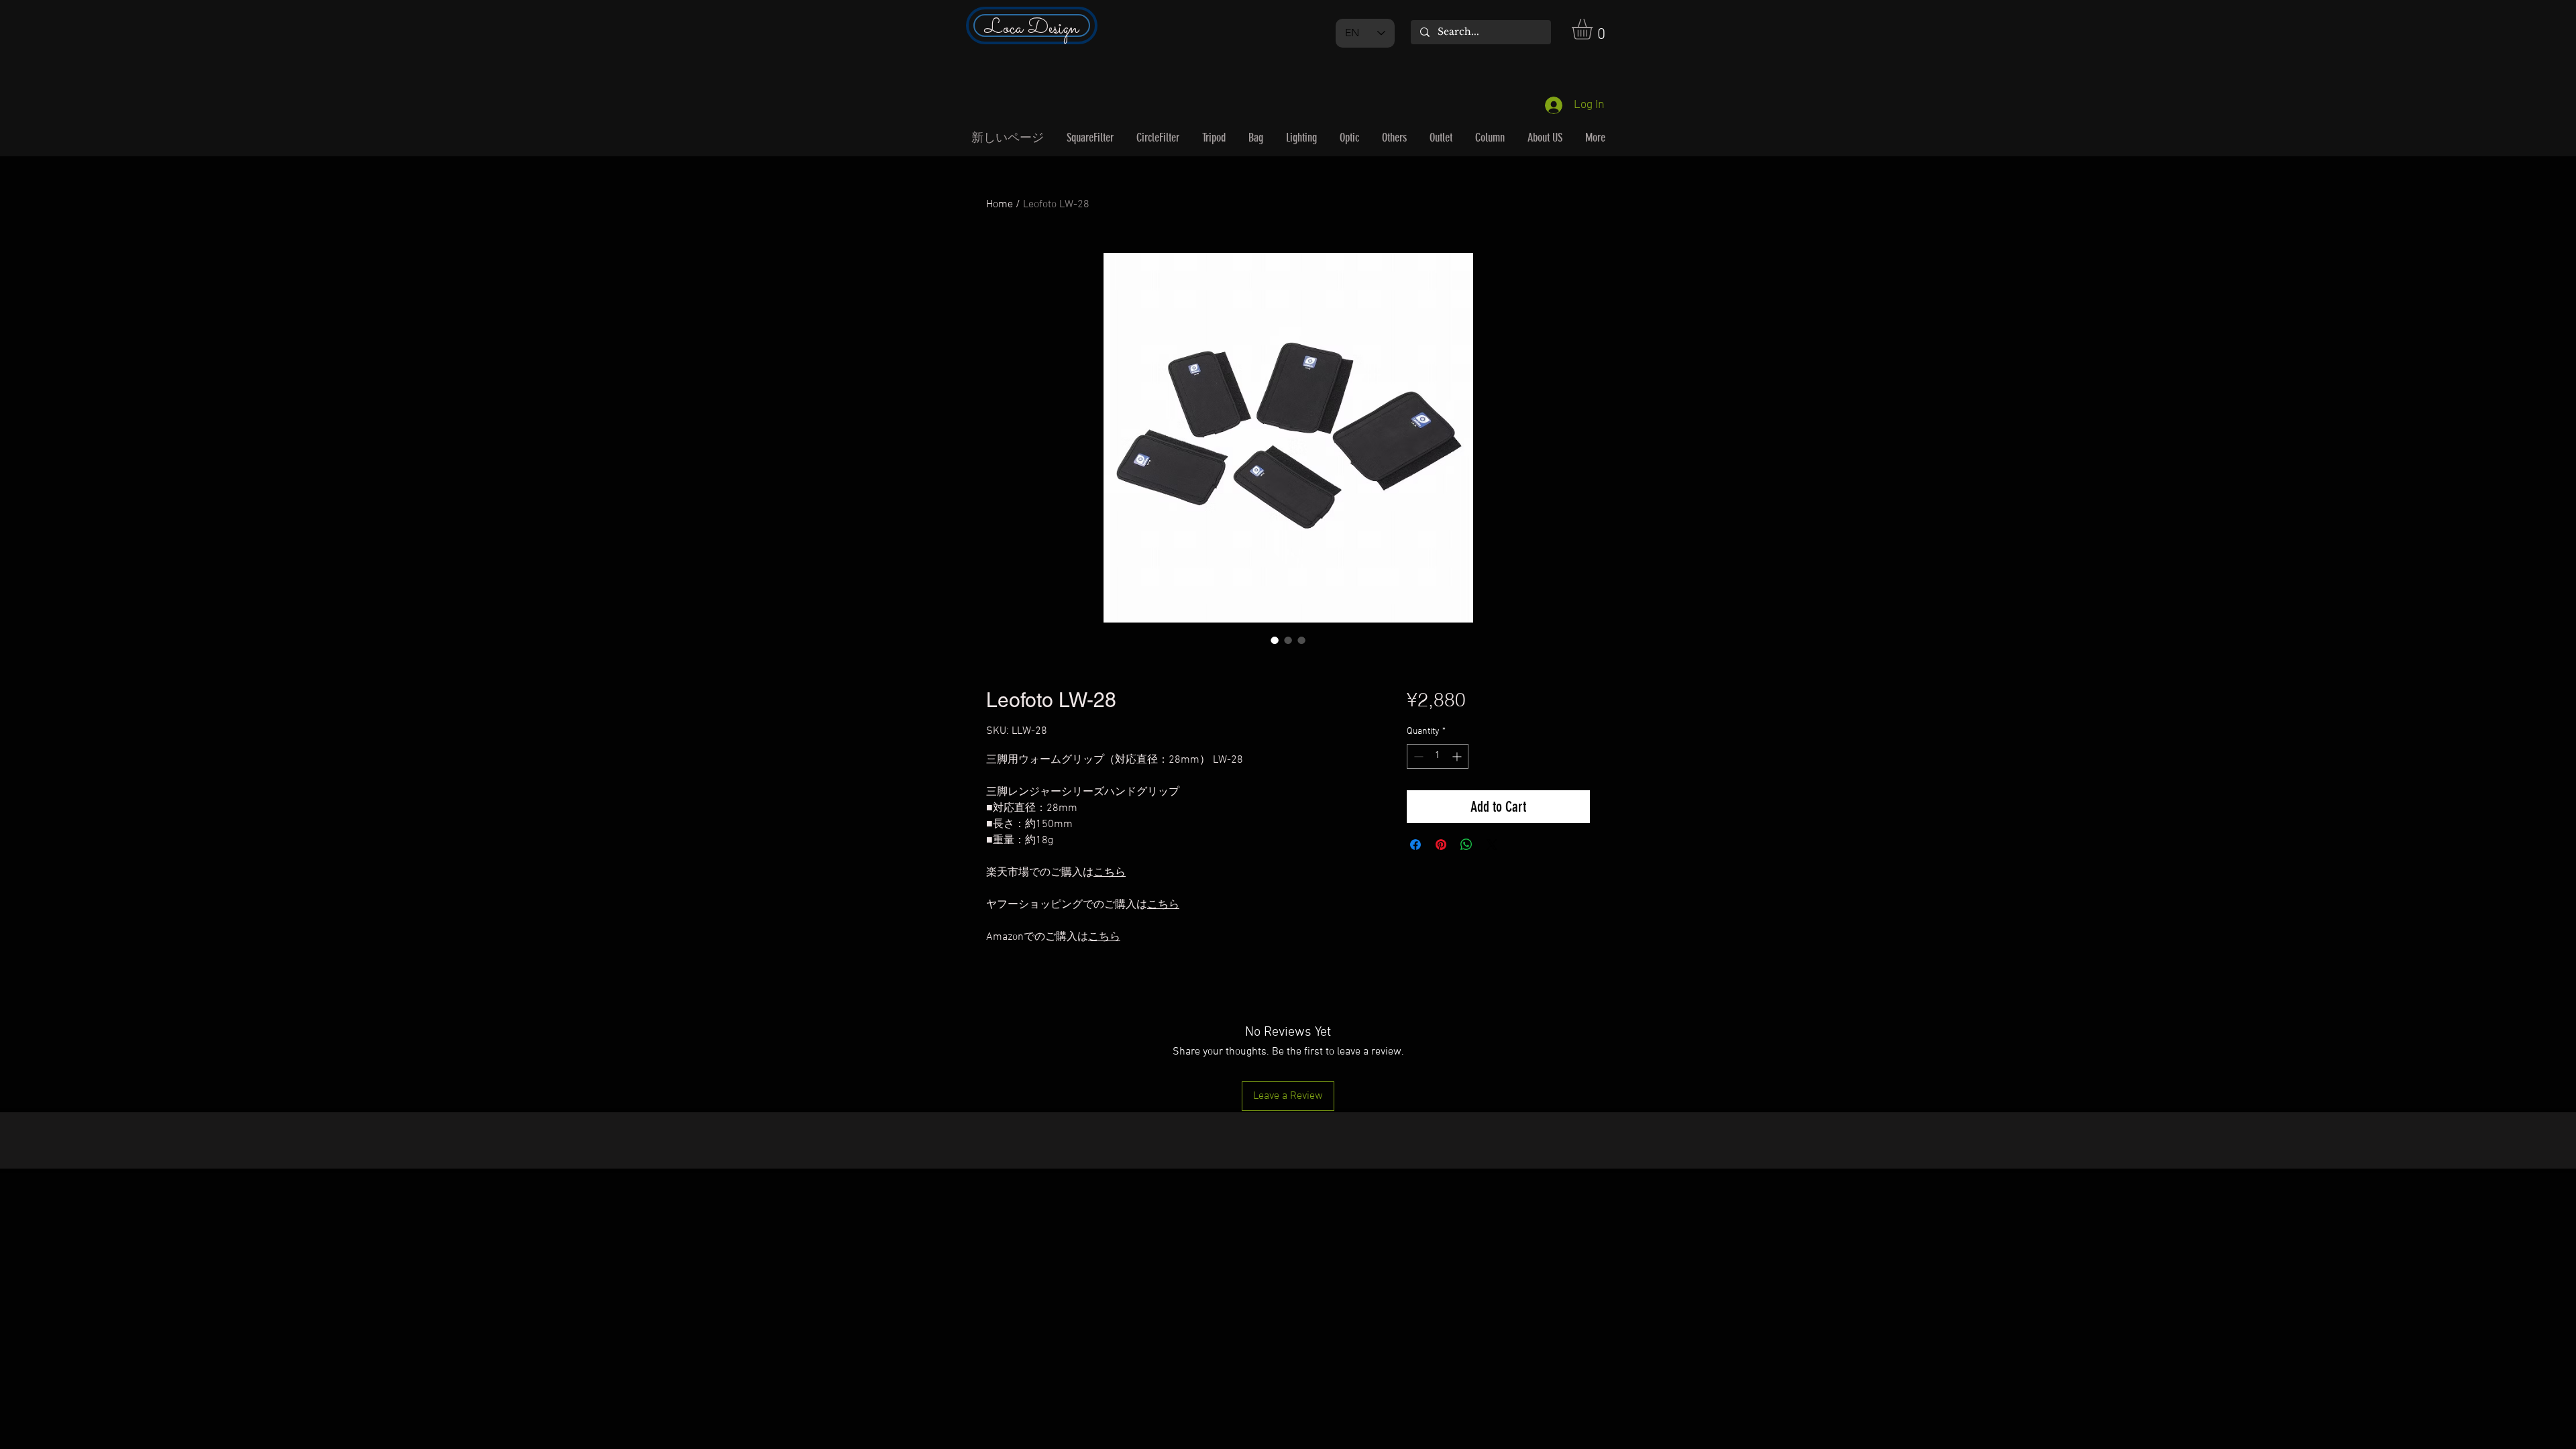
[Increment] (1458, 756)
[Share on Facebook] (1415, 845)
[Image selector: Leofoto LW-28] (1275, 640)
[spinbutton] (1438, 756)
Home (1000, 205)
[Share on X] (1492, 845)
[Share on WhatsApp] (1466, 845)
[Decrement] (1417, 756)
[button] (1594, 29)
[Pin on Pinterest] (1441, 845)
